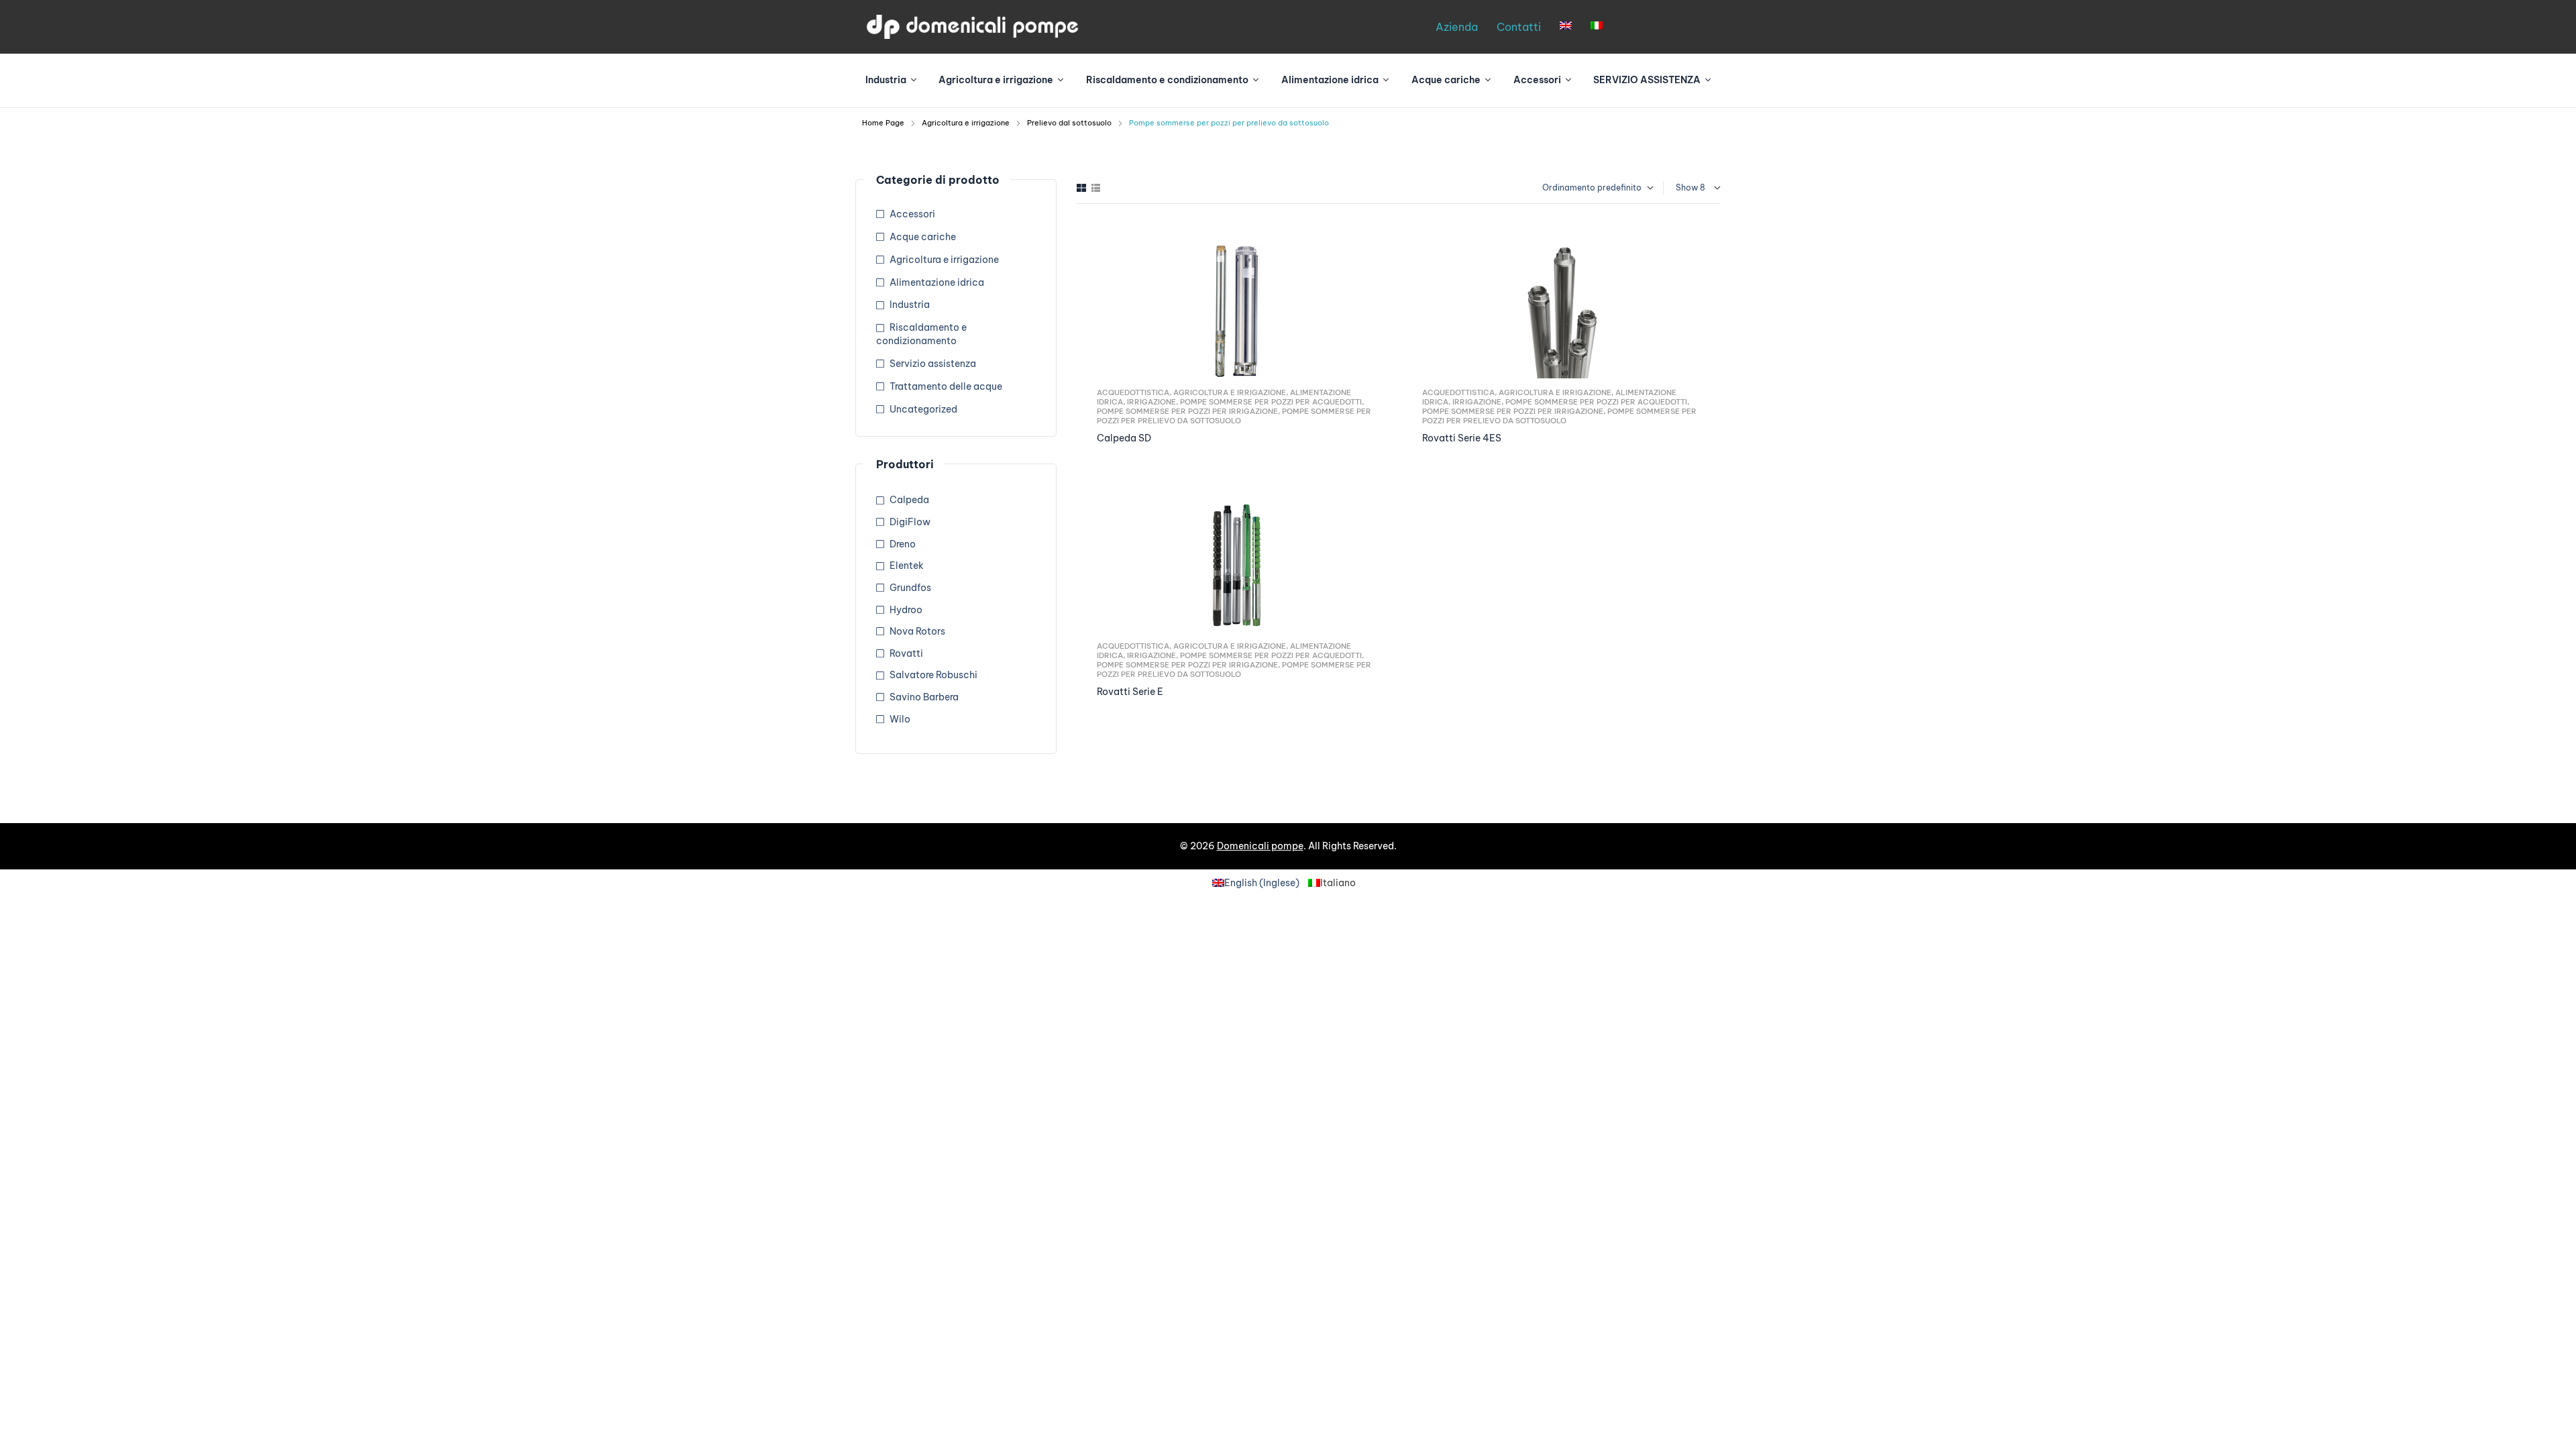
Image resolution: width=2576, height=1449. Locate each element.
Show (1687, 187)
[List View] (1096, 188)
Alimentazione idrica (937, 282)
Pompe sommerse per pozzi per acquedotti (1271, 402)
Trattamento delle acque (946, 386)
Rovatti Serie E (1130, 692)
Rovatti (906, 653)
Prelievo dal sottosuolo (1069, 123)
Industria (910, 305)
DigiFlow (910, 522)
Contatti (1519, 27)
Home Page (883, 123)
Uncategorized (923, 409)
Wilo (900, 719)
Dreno (903, 544)
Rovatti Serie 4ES (1462, 438)
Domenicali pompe (1260, 846)
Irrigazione (1151, 402)
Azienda (1457, 27)
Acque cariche (923, 237)
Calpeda (909, 500)
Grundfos (910, 588)
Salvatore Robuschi (933, 675)
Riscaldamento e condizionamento (921, 334)
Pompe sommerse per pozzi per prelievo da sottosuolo (1234, 416)
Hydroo (906, 610)
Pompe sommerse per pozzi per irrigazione (1187, 411)
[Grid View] (1081, 188)
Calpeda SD (1124, 438)
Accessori (912, 214)
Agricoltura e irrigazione (966, 123)
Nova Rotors (917, 631)
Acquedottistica (1133, 392)
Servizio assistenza (933, 364)
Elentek (907, 566)
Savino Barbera (924, 697)
